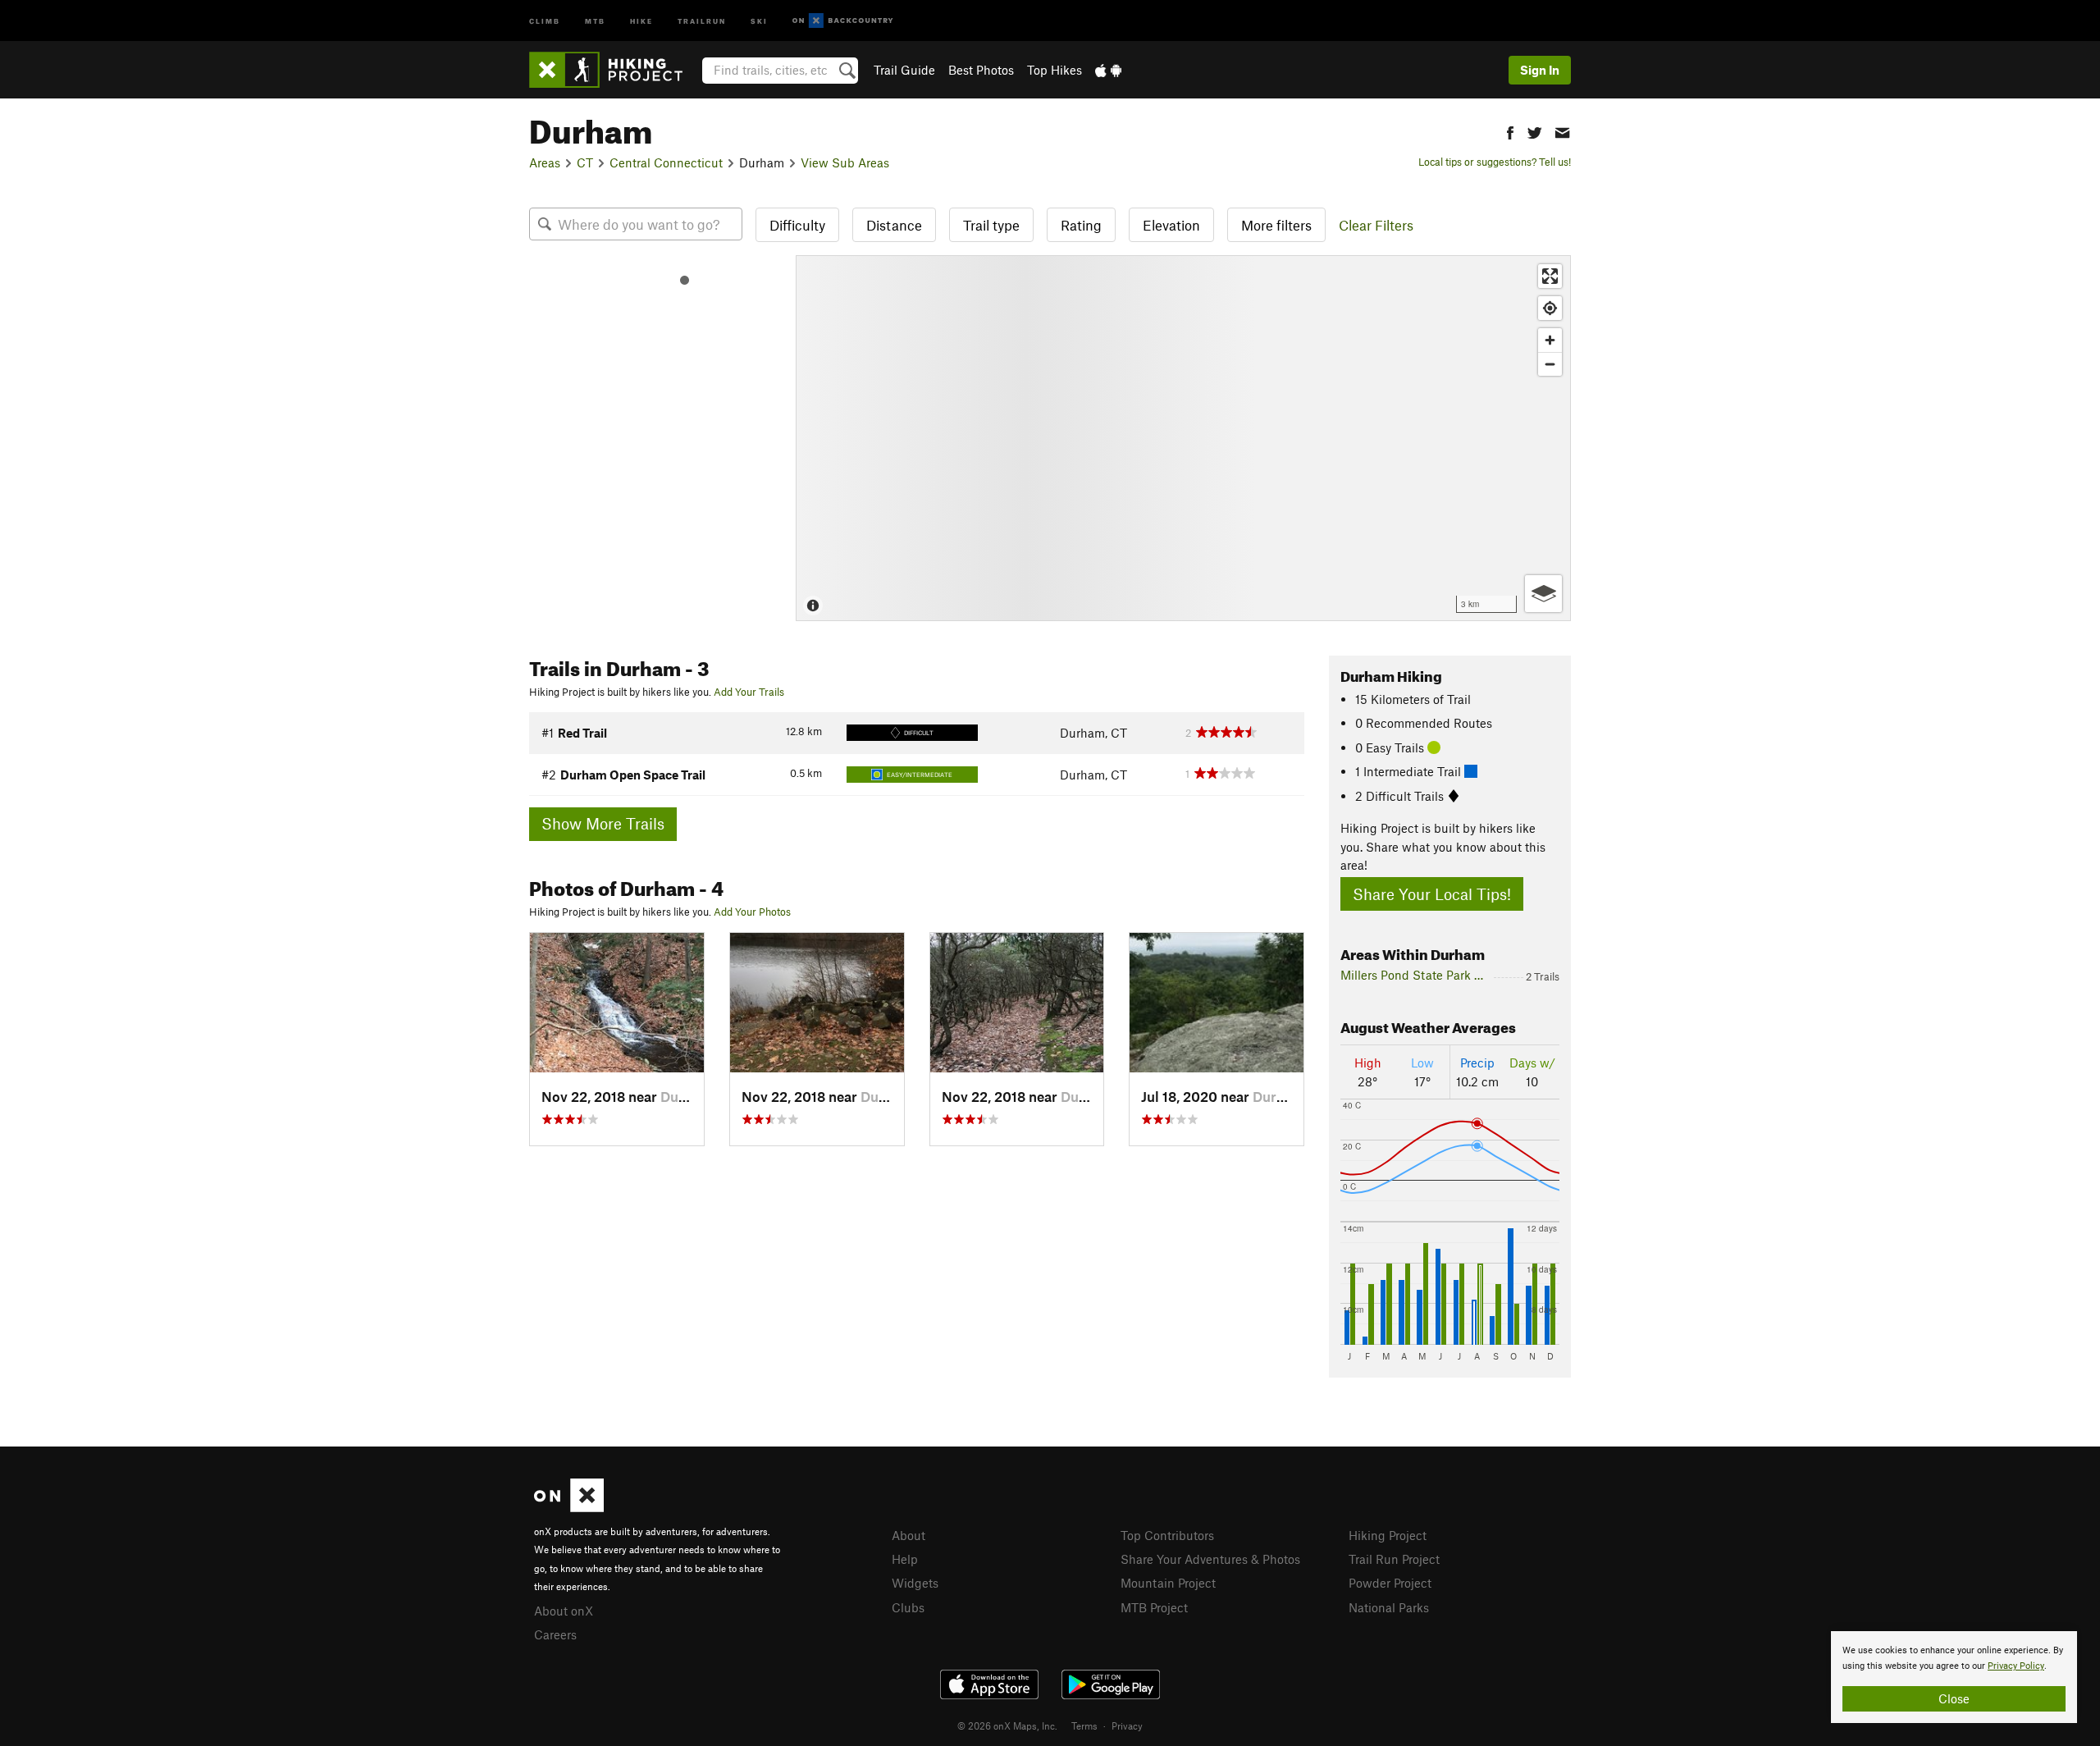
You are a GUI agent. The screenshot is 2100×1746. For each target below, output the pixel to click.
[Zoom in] (1550, 340)
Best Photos (981, 70)
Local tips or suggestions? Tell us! (1495, 162)
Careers (555, 1634)
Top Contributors (1167, 1535)
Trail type (991, 225)
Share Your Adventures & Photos (1210, 1559)
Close (1954, 1698)
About (908, 1535)
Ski (759, 20)
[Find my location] (1550, 308)
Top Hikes (1055, 70)
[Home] (614, 70)
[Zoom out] (1550, 364)
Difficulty (797, 225)
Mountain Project (1168, 1583)
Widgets (915, 1583)
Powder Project (1390, 1583)
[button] (1510, 131)
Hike (641, 20)
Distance (894, 225)
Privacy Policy (2016, 1666)
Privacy (1127, 1725)
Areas (545, 162)
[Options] (1543, 594)
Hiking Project (1388, 1535)
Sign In (1540, 70)
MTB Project (1154, 1607)
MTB (595, 20)
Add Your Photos (752, 912)
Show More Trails (603, 823)
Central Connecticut (666, 162)
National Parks (1389, 1607)
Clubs (908, 1607)
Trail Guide (904, 70)
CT (585, 162)
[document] (1954, 1677)
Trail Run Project (1394, 1559)
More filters (1276, 225)
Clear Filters (1376, 225)
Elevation (1171, 225)
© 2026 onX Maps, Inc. (1007, 1725)
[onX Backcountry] (843, 21)
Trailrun (702, 20)
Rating (1081, 225)
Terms (1084, 1725)
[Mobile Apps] (1108, 70)
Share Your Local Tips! (1432, 894)
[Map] (1183, 438)
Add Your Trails (749, 692)
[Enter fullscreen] (1550, 276)
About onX (564, 1611)
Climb (545, 20)
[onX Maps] (569, 1507)
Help (905, 1559)
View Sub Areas (845, 162)
